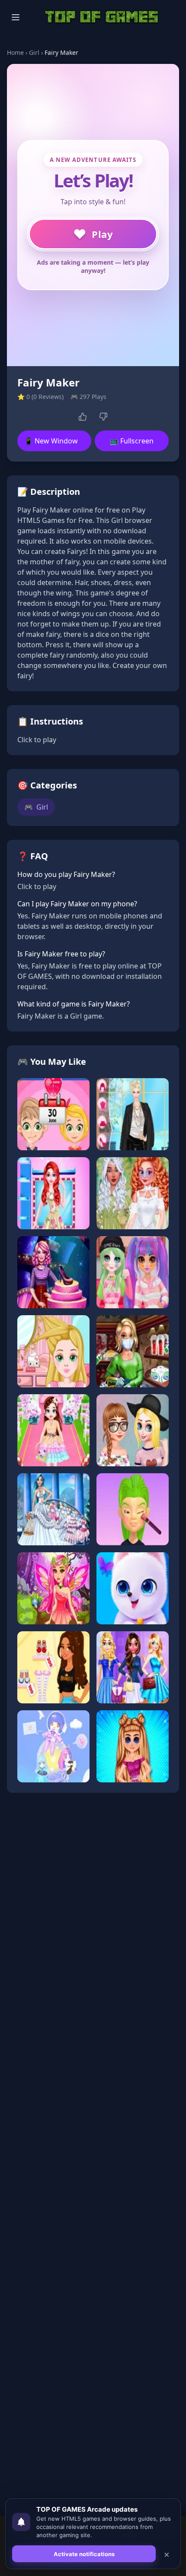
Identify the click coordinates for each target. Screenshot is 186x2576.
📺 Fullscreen (132, 441)
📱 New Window (51, 441)
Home (15, 52)
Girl (34, 52)
